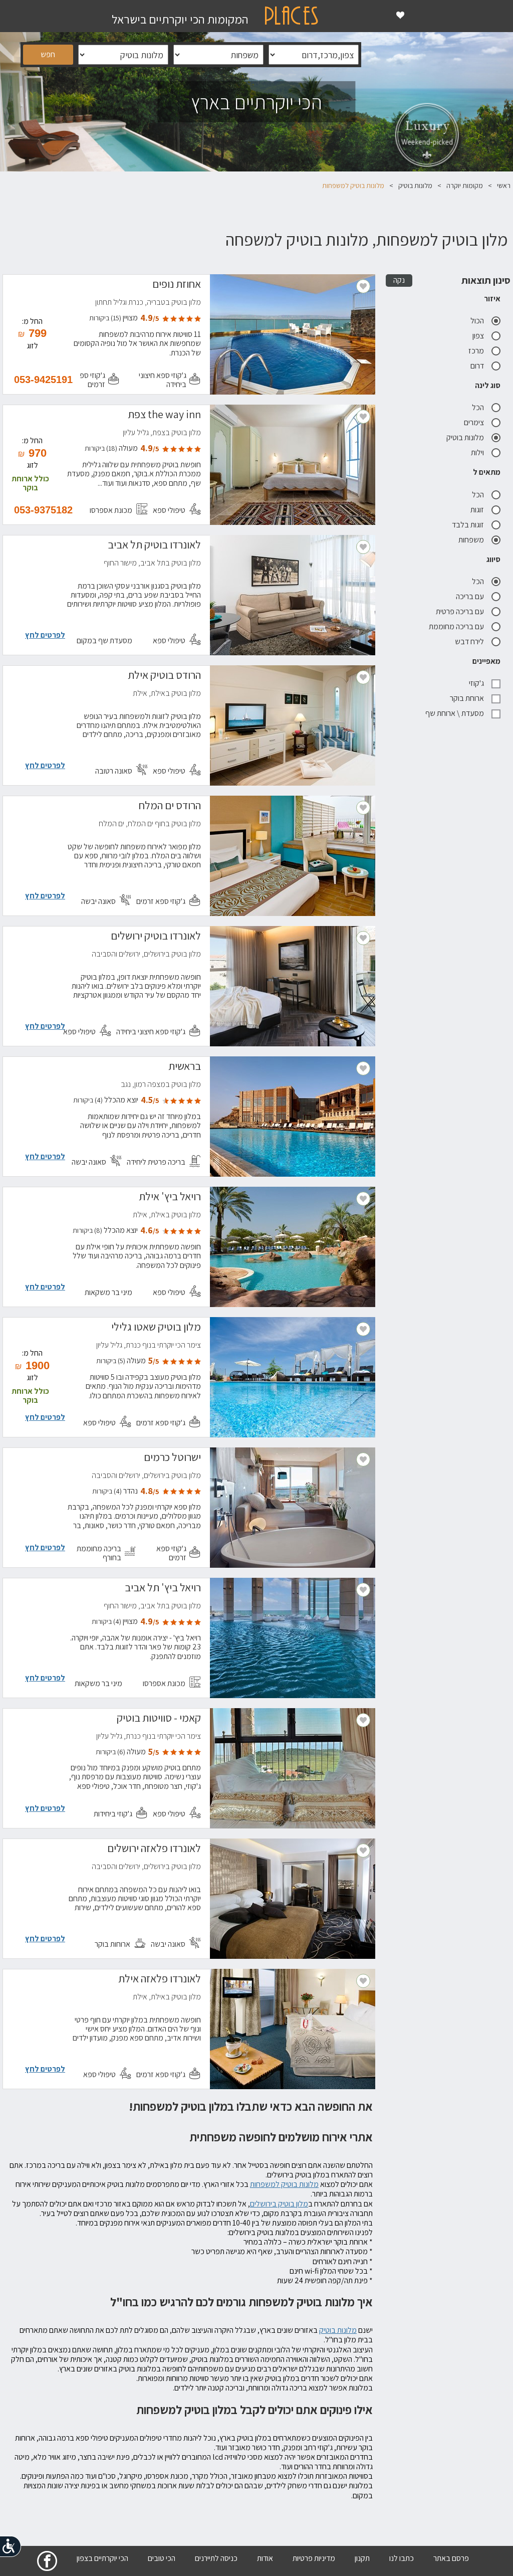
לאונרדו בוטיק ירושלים (156, 937)
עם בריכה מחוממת (456, 626)
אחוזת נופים (177, 285)
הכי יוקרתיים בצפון (102, 2558)
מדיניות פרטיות (314, 2558)
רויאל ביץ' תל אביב (163, 1589)
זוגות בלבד (468, 525)
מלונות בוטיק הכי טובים (470, 780)
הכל (478, 407)
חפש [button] (48, 54)
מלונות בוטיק (415, 186)
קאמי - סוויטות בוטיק (159, 1719)
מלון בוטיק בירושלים (279, 2204)
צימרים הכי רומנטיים (474, 803)
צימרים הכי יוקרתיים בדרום (465, 768)
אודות (265, 2558)
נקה (399, 280)
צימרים (474, 422)
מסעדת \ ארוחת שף (455, 713)
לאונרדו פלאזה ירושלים (154, 1850)
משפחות (471, 540)
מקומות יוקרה (465, 186)
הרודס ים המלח (170, 807)
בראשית (185, 1067)
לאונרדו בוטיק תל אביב (154, 546)
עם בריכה (470, 596)
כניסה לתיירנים (216, 2558)
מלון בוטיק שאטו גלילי (156, 1328)
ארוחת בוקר (467, 698)
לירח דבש (469, 641)
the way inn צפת (164, 416)
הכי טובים (162, 2558)
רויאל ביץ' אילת (170, 1198)
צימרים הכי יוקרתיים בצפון (466, 757)
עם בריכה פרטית (460, 611)
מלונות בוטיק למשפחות (284, 2184)
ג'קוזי (476, 683)
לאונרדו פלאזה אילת (160, 1980)
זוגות (477, 510)
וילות (477, 452)
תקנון (362, 2558)
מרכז (476, 351)
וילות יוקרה (488, 791)
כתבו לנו (402, 2558)
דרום (477, 366)
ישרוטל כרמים (172, 1458)
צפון (478, 336)
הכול (477, 321)
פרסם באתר (451, 2558)
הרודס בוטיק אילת (164, 676)
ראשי (504, 186)
